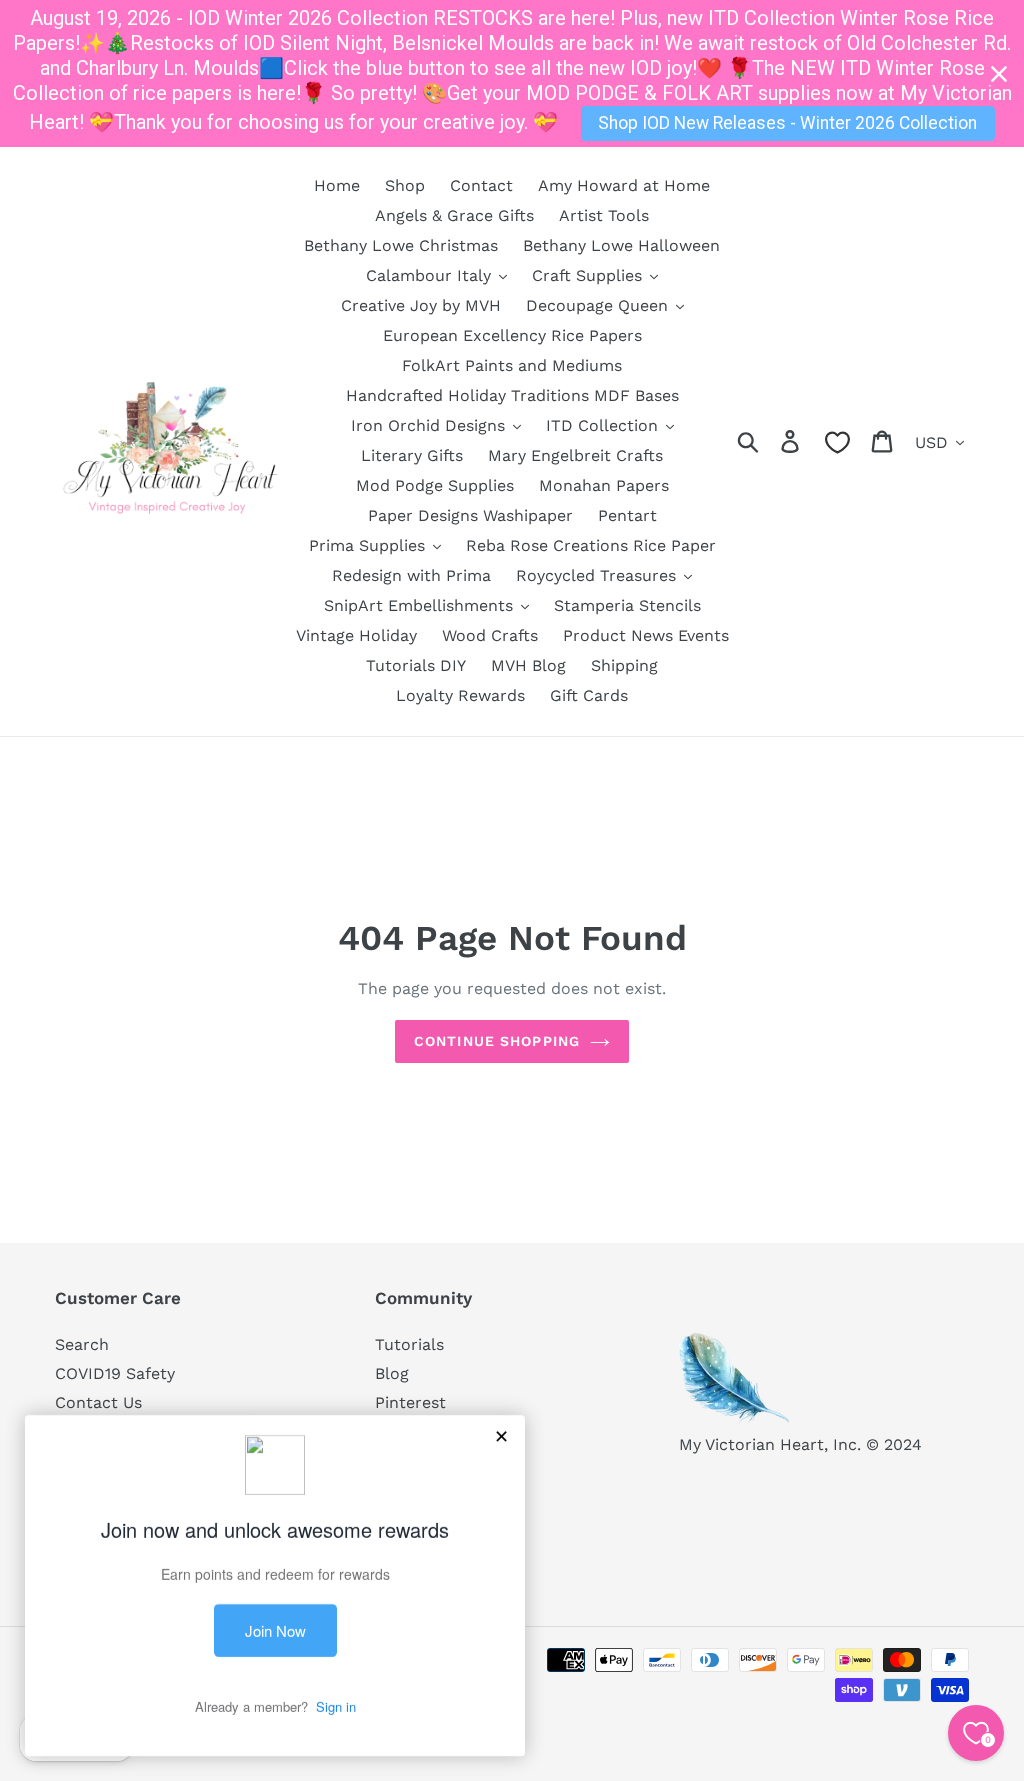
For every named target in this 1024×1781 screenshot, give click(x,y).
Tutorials (409, 1344)
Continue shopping (497, 1041)
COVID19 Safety (115, 1373)
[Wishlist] (837, 442)
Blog (392, 1373)
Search (82, 1344)
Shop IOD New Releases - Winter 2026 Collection (787, 123)
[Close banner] (999, 74)
